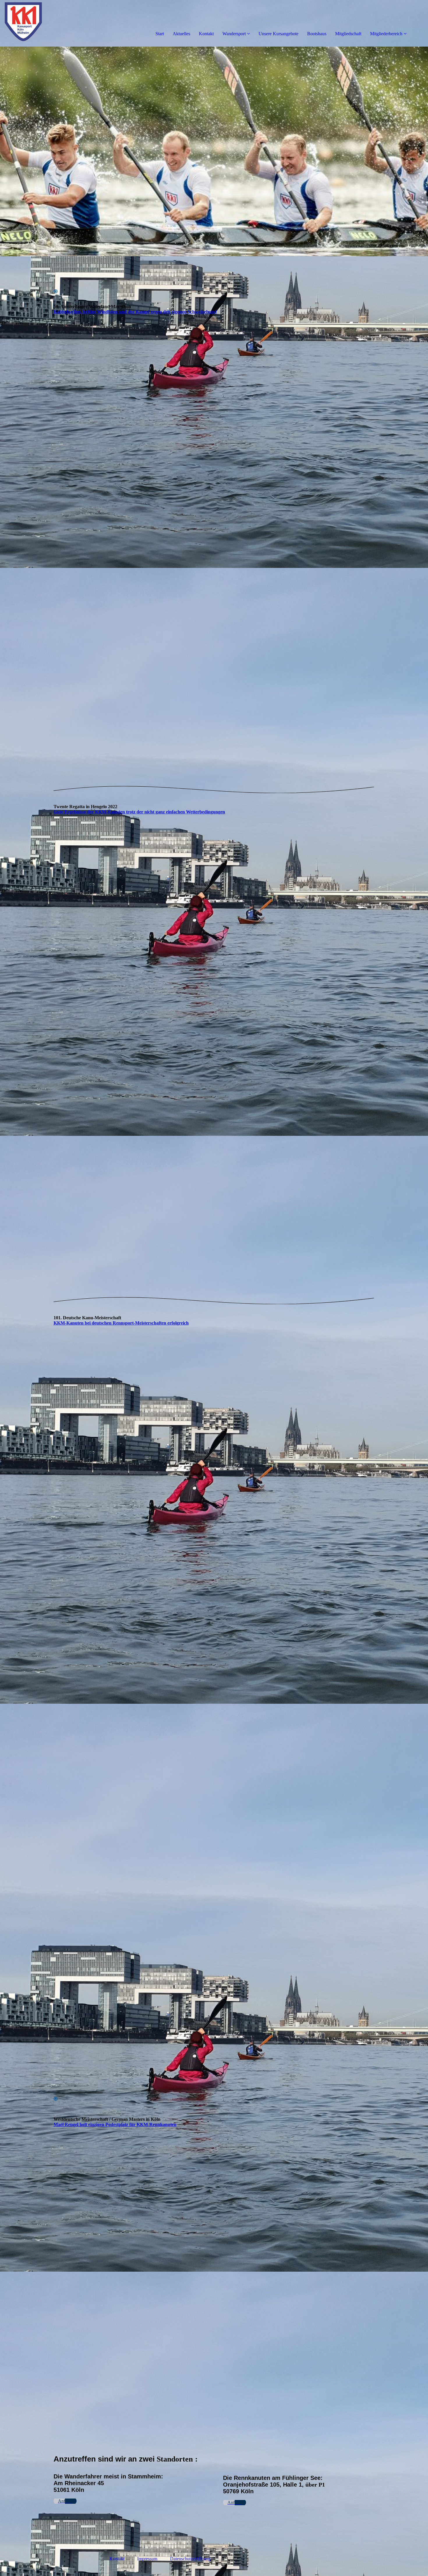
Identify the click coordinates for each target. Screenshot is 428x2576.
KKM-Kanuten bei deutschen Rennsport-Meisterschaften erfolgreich (121, 1323)
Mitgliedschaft (348, 34)
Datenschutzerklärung (190, 2559)
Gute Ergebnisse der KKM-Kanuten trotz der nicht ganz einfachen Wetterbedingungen (139, 812)
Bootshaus (317, 34)
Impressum (147, 2559)
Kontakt (206, 34)
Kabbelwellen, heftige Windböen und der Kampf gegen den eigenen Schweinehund (135, 312)
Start (160, 34)
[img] (67, 23)
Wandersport (234, 34)
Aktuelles (181, 34)
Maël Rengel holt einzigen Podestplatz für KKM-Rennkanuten (115, 2124)
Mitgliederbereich (386, 34)
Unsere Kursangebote (278, 34)
